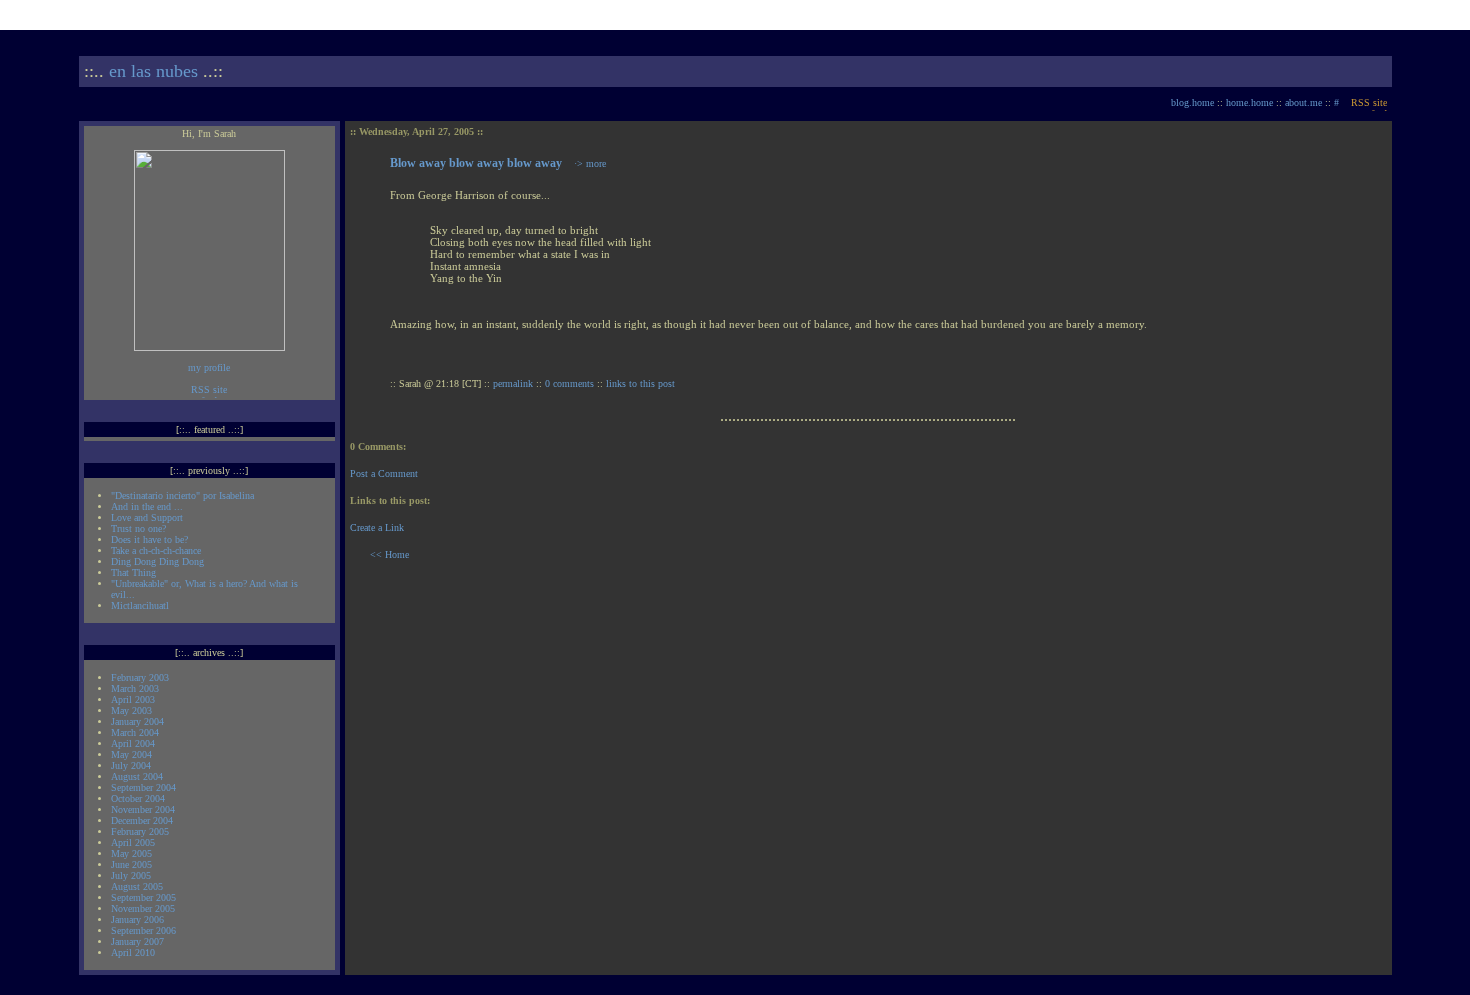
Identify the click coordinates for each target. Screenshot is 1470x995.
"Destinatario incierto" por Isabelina (182, 495)
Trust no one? (138, 528)
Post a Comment (384, 473)
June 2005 (131, 864)
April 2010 (133, 952)
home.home (1249, 102)
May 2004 (131, 754)
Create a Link (377, 527)
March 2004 (135, 732)
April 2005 (133, 842)
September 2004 (143, 787)
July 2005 (131, 875)
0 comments (569, 383)
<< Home (389, 554)
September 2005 (143, 897)
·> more (590, 163)
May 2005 (131, 853)
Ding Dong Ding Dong (157, 561)
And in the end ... (147, 506)
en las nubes (153, 71)
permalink (513, 383)
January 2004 (137, 721)
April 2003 (133, 699)
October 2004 (138, 798)
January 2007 (137, 941)
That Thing (133, 572)
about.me (1303, 102)
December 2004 (142, 820)
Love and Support (147, 517)
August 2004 (137, 776)
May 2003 (131, 710)
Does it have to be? (149, 539)
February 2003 (140, 677)
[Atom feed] (1369, 102)
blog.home (1192, 102)
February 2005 (140, 831)
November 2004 (143, 809)
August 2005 (137, 886)
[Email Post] (689, 383)
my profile (209, 367)
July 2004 (131, 765)
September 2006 (143, 930)
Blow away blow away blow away (476, 163)
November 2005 (143, 908)
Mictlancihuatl (140, 605)
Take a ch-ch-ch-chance (156, 550)
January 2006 (137, 919)
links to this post (642, 383)
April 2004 (133, 743)
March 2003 (135, 688)
